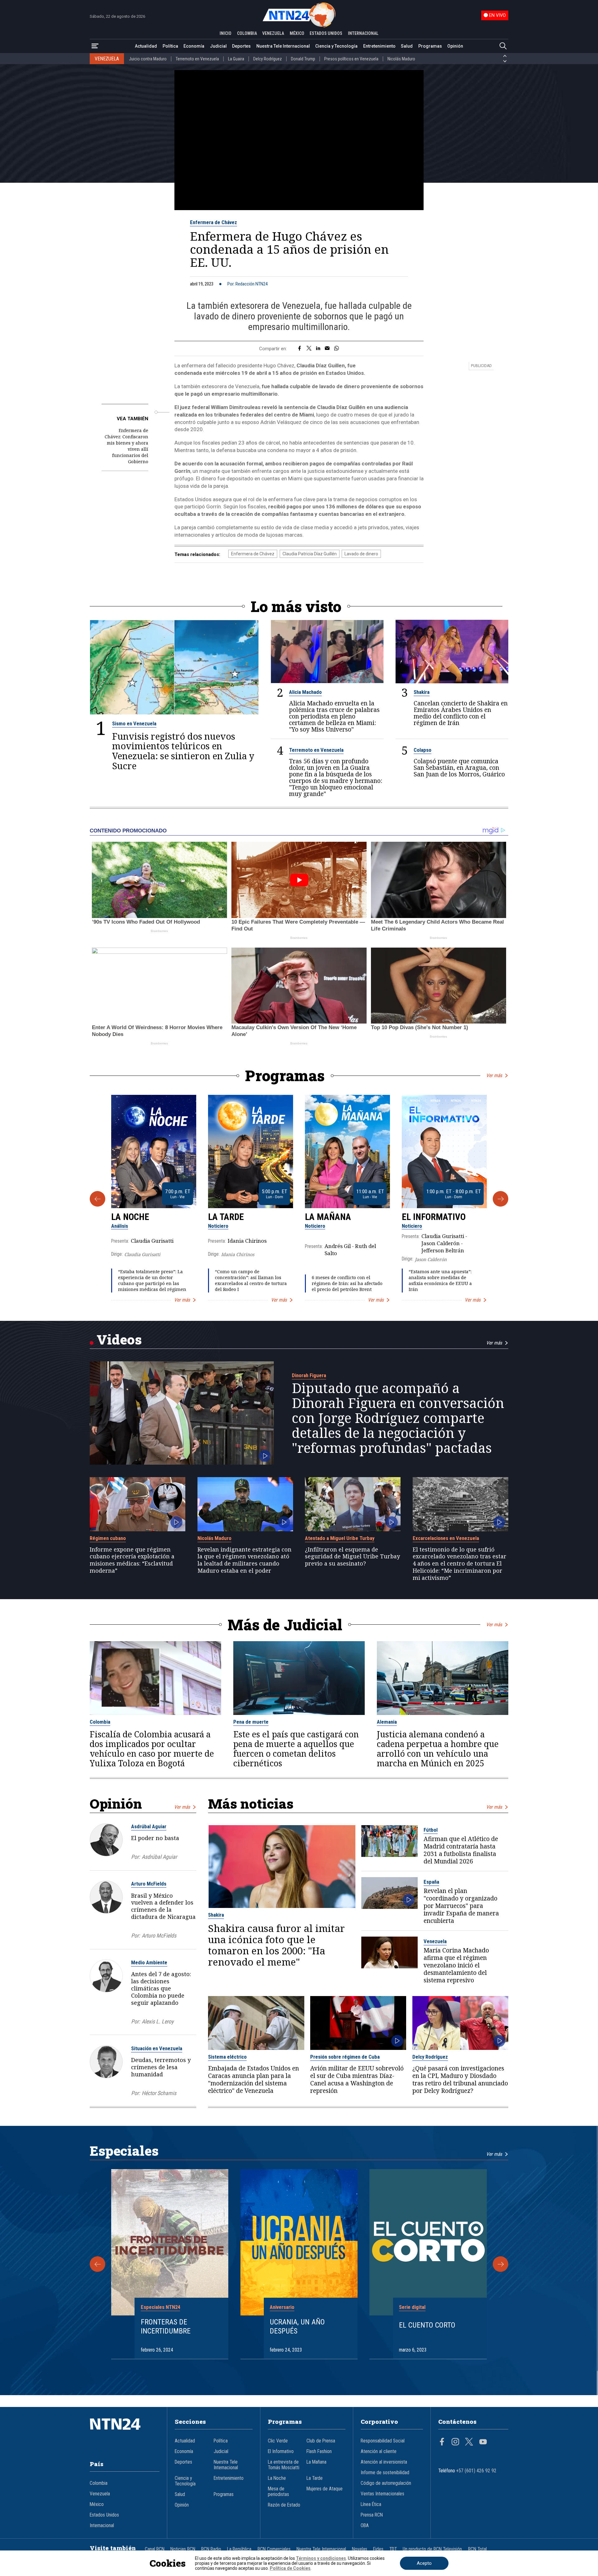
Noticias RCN (183, 2549)
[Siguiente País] (505, 61)
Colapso (422, 750)
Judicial (218, 46)
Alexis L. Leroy (158, 2021)
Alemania (387, 1722)
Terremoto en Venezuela (197, 59)
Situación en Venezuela (157, 2048)
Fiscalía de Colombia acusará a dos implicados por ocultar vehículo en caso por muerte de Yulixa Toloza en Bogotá (152, 1749)
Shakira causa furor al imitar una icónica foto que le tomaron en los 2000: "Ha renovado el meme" (276, 1945)
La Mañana (328, 1217)
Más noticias (251, 1804)
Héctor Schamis (159, 2093)
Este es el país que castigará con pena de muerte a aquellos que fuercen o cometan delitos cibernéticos (296, 1749)
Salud (407, 46)
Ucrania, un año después (297, 2326)
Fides (378, 2549)
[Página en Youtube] (483, 2442)
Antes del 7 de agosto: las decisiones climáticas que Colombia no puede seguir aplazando (161, 1988)
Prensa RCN (372, 2515)
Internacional (102, 2526)
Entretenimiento (379, 46)
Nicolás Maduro (401, 59)
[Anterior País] (505, 56)
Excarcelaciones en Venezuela (446, 1538)
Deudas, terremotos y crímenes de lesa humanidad (161, 2067)
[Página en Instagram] (455, 2442)
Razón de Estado (284, 2505)
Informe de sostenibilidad (385, 2473)
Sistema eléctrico (227, 2057)
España (431, 1882)
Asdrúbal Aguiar (149, 1826)
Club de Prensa (321, 2441)
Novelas (360, 2549)
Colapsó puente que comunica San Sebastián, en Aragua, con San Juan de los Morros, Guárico (459, 768)
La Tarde (226, 1217)
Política (170, 46)
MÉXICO (297, 33)
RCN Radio (211, 2549)
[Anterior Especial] (97, 2264)
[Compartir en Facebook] (299, 349)
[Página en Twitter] (469, 2442)
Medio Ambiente (149, 1962)
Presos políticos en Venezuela (351, 59)
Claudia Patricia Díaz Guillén (310, 554)
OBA (365, 2526)
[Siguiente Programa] (501, 1199)
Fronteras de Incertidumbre (166, 2326)
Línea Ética (371, 2504)
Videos (119, 1339)
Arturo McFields (149, 1884)
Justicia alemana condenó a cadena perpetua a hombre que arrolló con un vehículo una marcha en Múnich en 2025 (438, 1749)
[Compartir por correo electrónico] (327, 349)
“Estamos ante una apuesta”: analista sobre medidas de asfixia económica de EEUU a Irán (440, 1281)
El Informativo (434, 1217)
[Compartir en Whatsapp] (337, 349)
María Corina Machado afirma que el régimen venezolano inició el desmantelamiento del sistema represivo (456, 1965)
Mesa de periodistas (278, 2492)
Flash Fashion (319, 2451)
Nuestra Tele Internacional (283, 46)
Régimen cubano (108, 1538)
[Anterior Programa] (97, 1199)
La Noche (130, 1217)
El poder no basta (155, 1838)
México (97, 2504)
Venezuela (435, 1941)
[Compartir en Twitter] (309, 349)
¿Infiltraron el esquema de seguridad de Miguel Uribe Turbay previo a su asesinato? (352, 1556)
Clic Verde (278, 2441)
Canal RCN (155, 2549)
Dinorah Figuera (309, 1375)
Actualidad (146, 46)
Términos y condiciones (321, 2558)
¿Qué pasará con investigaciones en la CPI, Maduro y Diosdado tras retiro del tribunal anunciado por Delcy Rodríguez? (460, 2079)
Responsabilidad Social (383, 2441)
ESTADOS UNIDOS (326, 33)
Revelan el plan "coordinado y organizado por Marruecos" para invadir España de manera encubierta (461, 1906)
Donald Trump (303, 59)
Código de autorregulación (386, 2483)
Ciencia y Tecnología (336, 46)
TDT (393, 2549)
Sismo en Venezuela (134, 723)
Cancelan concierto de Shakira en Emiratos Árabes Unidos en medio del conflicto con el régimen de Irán (461, 713)
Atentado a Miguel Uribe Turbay (340, 1538)
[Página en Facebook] (442, 2442)
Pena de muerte (251, 1722)
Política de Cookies (290, 2568)
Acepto (424, 2563)
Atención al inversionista (384, 2462)
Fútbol (431, 1830)
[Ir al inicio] (125, 2433)
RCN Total (477, 2549)
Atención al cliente (379, 2451)
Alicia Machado (305, 692)
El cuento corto (427, 2325)
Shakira (422, 692)
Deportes (241, 46)
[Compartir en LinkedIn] (318, 349)
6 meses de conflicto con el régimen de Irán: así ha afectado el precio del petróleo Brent (347, 1283)
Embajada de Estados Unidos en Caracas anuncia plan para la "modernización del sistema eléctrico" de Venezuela (254, 2079)
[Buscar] (503, 46)
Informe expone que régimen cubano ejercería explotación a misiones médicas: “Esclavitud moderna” (132, 1560)
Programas (430, 46)
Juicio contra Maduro (148, 59)
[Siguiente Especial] (501, 2264)
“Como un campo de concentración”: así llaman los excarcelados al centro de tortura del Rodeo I (251, 1281)
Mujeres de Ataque (325, 2489)
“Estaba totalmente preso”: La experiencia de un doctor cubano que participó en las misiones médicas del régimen (152, 1281)
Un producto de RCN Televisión (432, 2549)
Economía (194, 46)
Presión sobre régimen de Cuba (345, 2057)
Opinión (455, 46)
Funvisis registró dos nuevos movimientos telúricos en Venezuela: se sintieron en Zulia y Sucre (183, 751)
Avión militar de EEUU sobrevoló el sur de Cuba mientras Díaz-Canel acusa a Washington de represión (357, 2079)
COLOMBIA (247, 33)
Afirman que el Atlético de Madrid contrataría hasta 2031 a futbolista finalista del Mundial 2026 (461, 1850)
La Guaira (236, 59)
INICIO (225, 33)
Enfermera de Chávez (214, 222)
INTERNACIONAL (363, 33)
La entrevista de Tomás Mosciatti (284, 2465)
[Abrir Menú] (95, 46)
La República (239, 2549)
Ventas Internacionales (382, 2494)
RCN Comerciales (274, 2549)
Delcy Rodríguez (268, 59)
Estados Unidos (104, 2515)
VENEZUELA (273, 33)
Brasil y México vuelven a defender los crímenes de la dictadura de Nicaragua (163, 1906)
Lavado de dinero (361, 554)
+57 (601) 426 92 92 (476, 2471)
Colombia (100, 1722)
